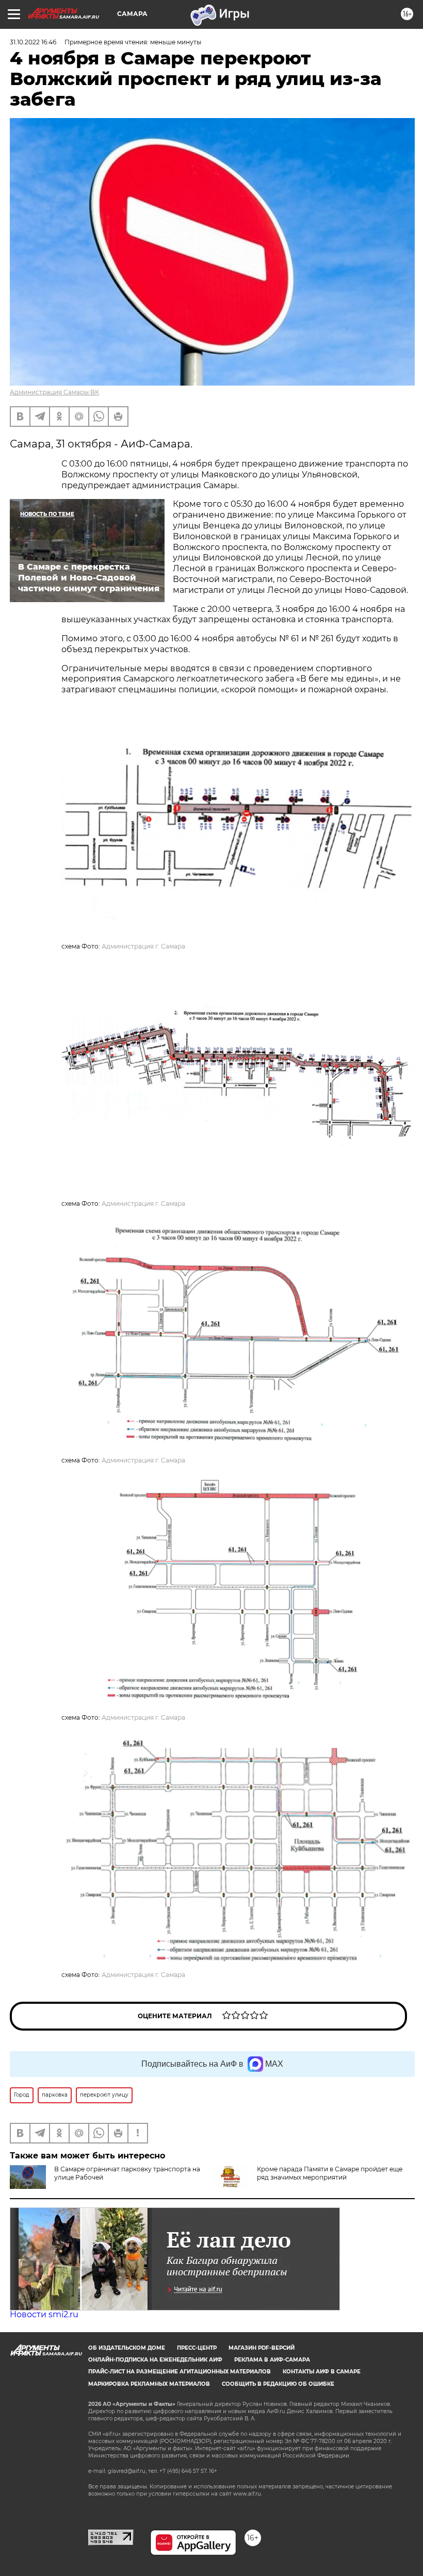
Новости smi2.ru (44, 2314)
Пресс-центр (197, 2348)
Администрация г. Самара (143, 946)
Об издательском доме (127, 2348)
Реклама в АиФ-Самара (272, 2360)
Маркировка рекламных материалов (149, 2384)
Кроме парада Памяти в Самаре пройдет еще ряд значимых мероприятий (330, 2173)
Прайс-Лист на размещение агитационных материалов (180, 2372)
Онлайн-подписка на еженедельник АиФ (155, 2360)
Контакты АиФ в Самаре (322, 2372)
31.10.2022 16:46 (33, 42)
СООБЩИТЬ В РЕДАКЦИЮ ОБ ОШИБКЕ (278, 2384)
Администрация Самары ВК (54, 392)
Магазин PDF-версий (262, 2348)
